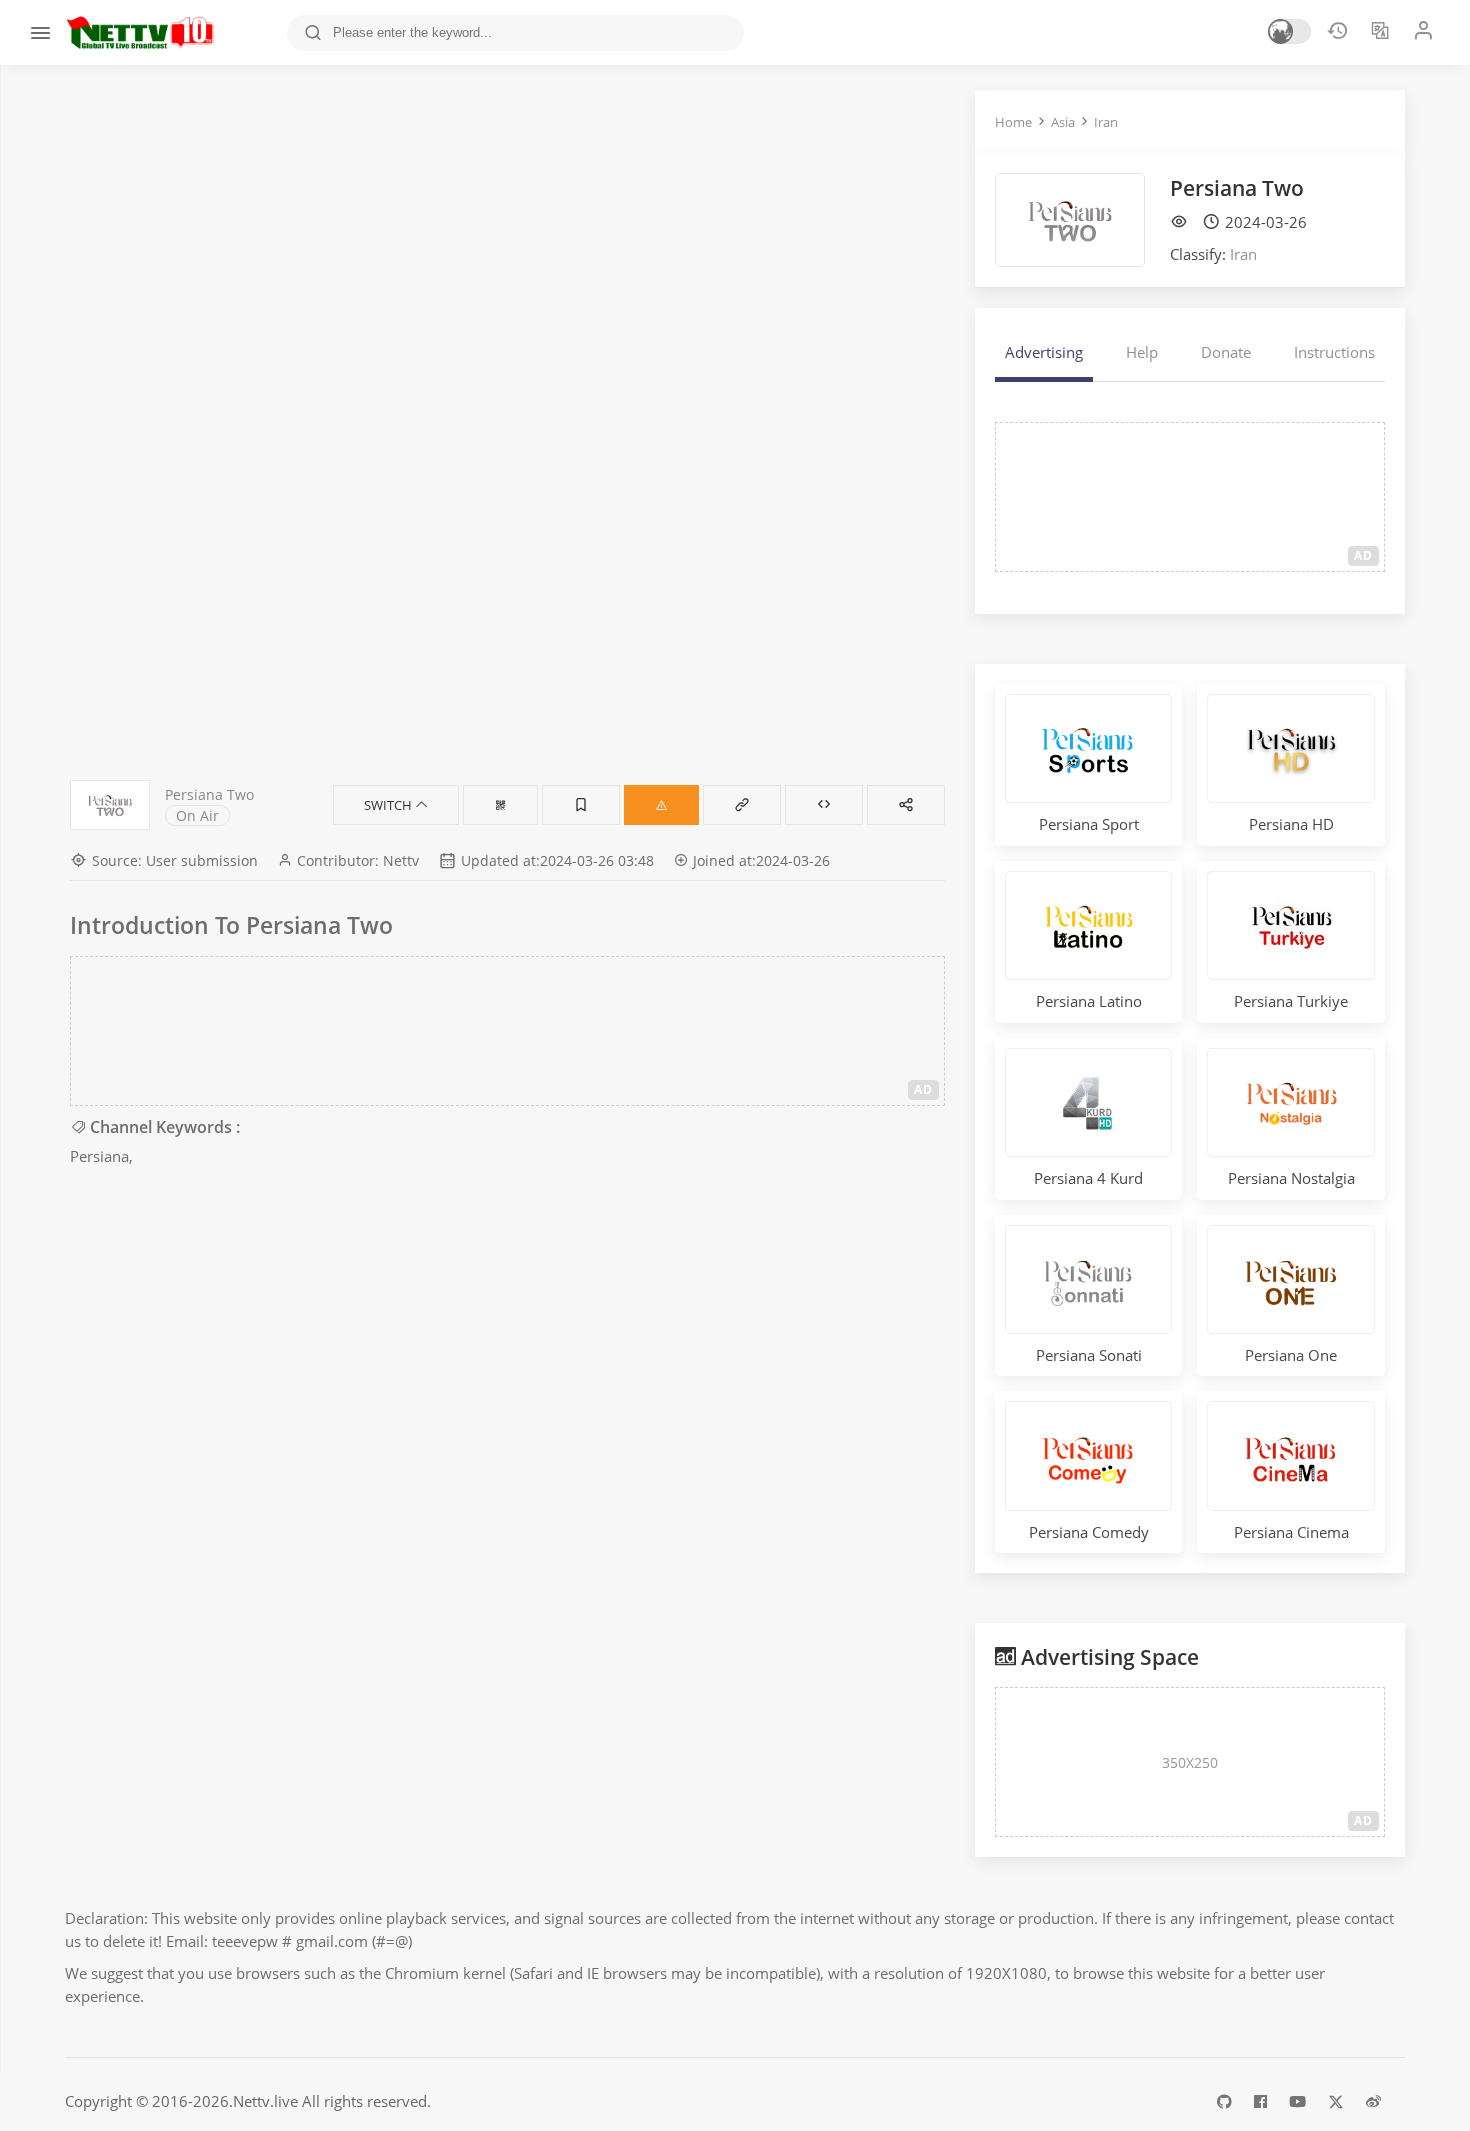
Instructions (1334, 352)
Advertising (1044, 352)
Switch (389, 805)
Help (1142, 352)
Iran (1106, 122)
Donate (1226, 352)
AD (923, 1089)
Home (1013, 122)
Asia (1063, 122)
